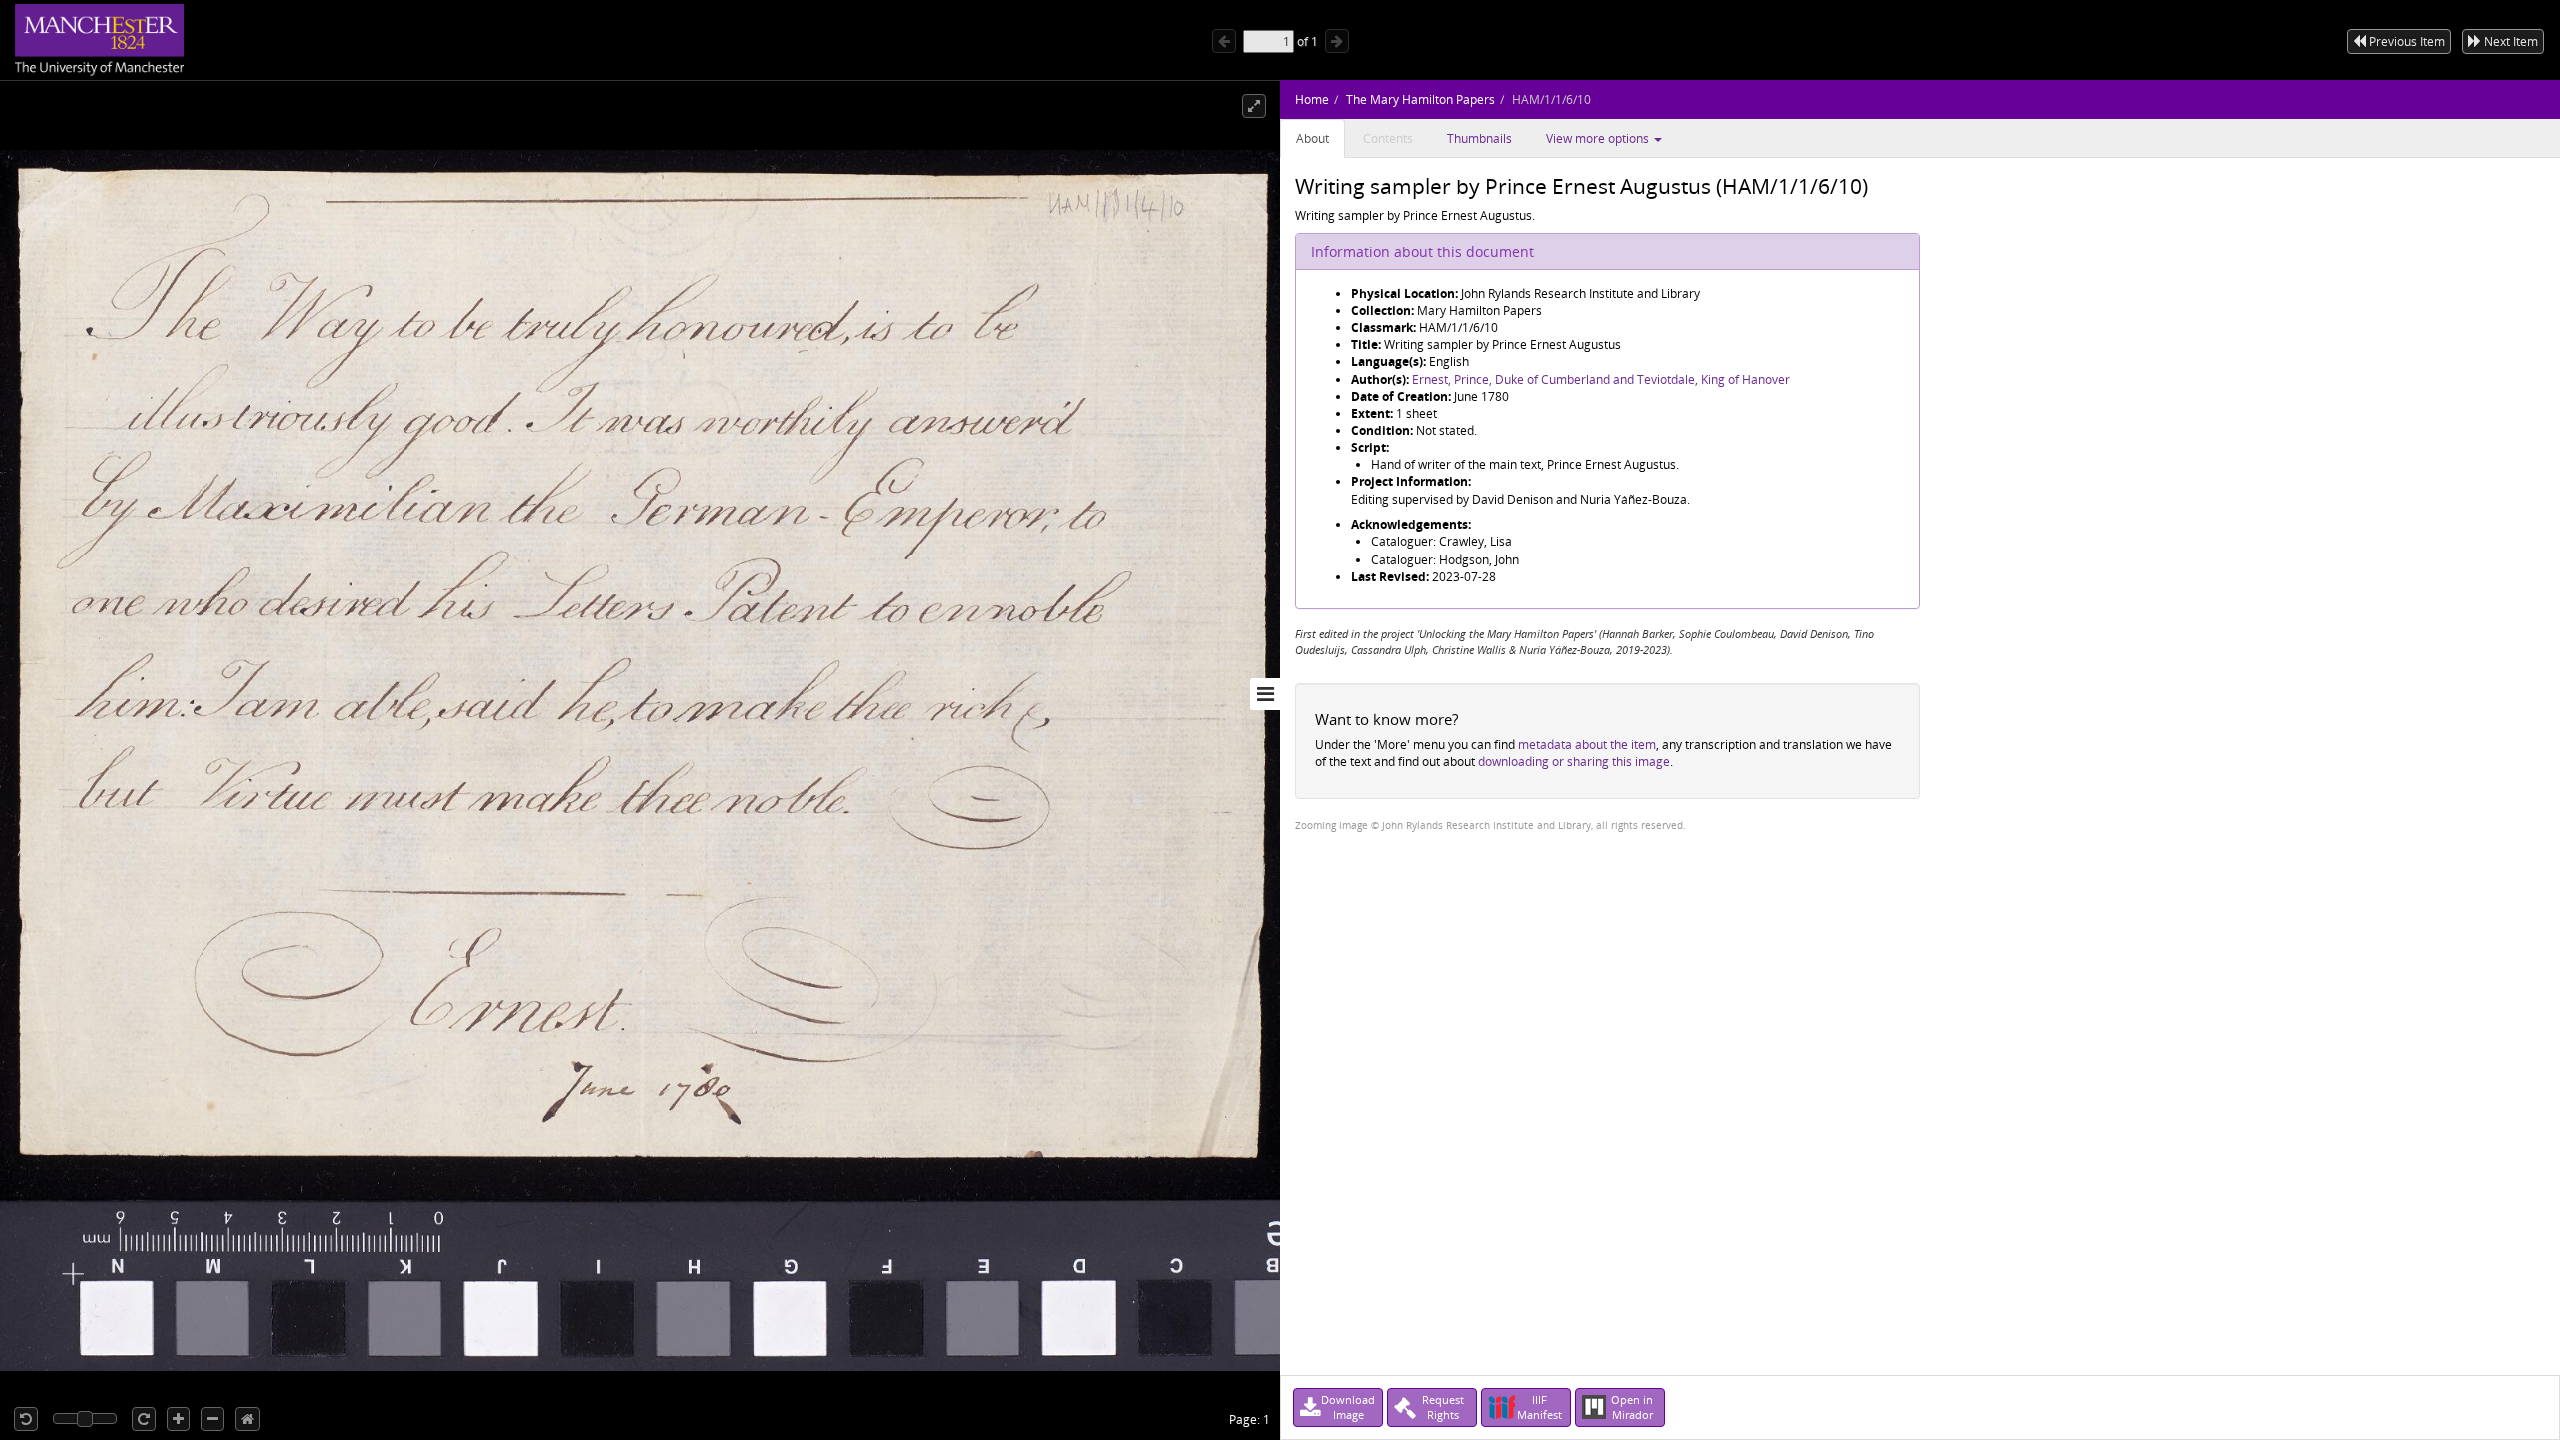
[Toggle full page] (1254, 106)
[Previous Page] (1224, 41)
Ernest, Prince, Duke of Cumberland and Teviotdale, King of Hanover (1601, 379)
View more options (1599, 138)
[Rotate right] (144, 1419)
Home (1312, 99)
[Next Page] (1337, 41)
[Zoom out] (212, 1419)
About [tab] (1312, 138)
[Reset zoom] (247, 1419)
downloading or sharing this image (1574, 761)
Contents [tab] (1388, 138)
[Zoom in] (178, 1419)
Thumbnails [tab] (1479, 138)
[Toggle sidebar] (1265, 694)
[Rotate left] (26, 1419)
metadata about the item (1587, 744)
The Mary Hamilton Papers (1420, 99)
